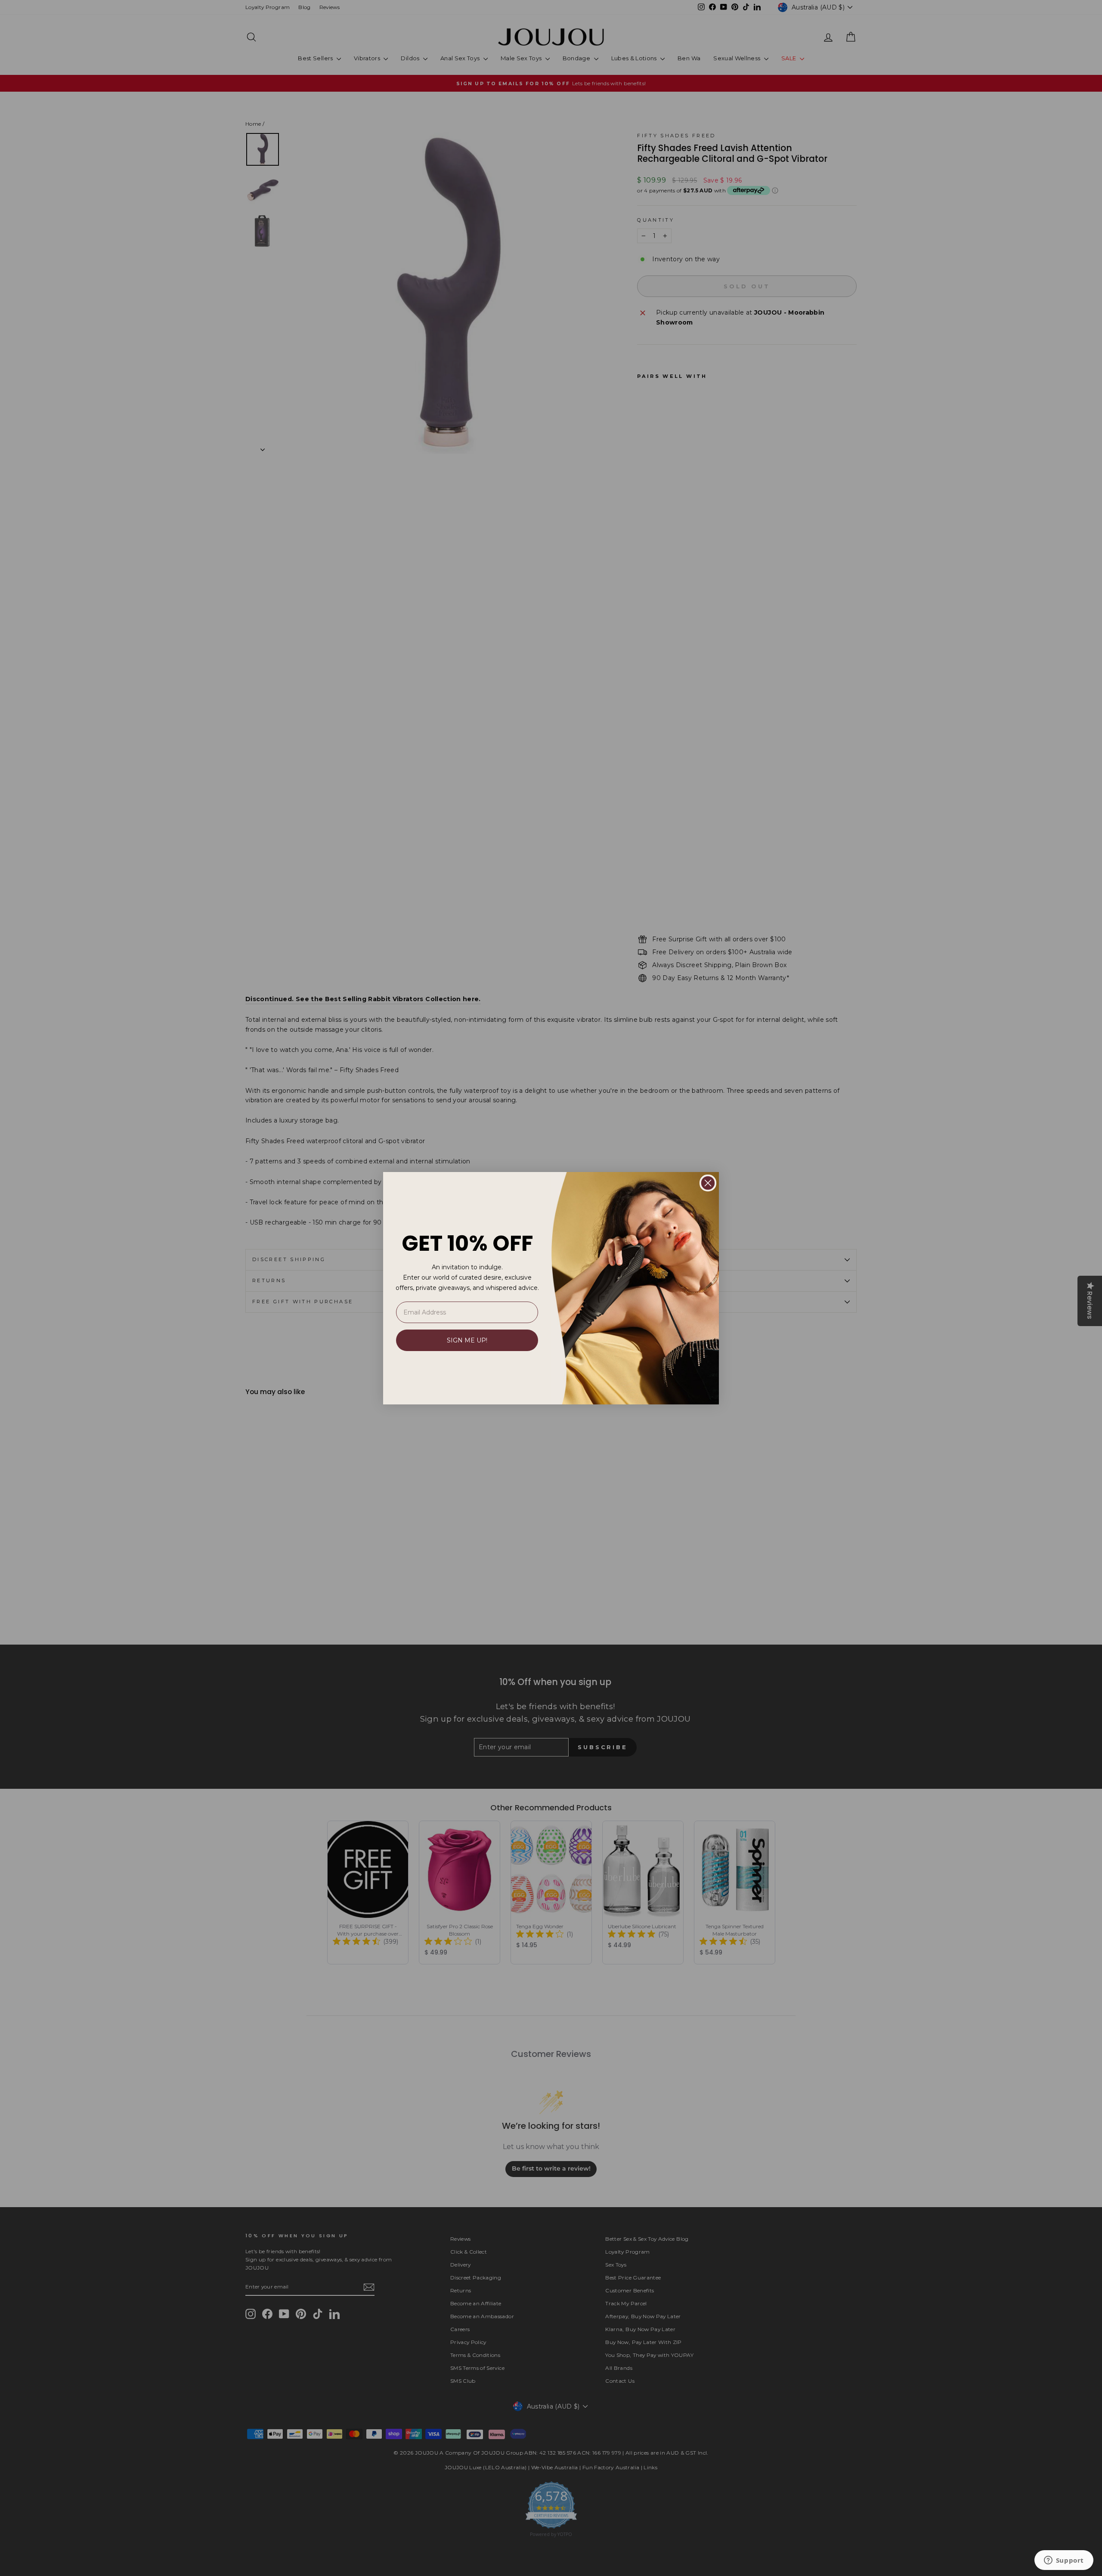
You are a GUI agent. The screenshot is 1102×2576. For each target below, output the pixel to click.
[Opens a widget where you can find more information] (1064, 2561)
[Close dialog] (708, 1183)
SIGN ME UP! (467, 1340)
